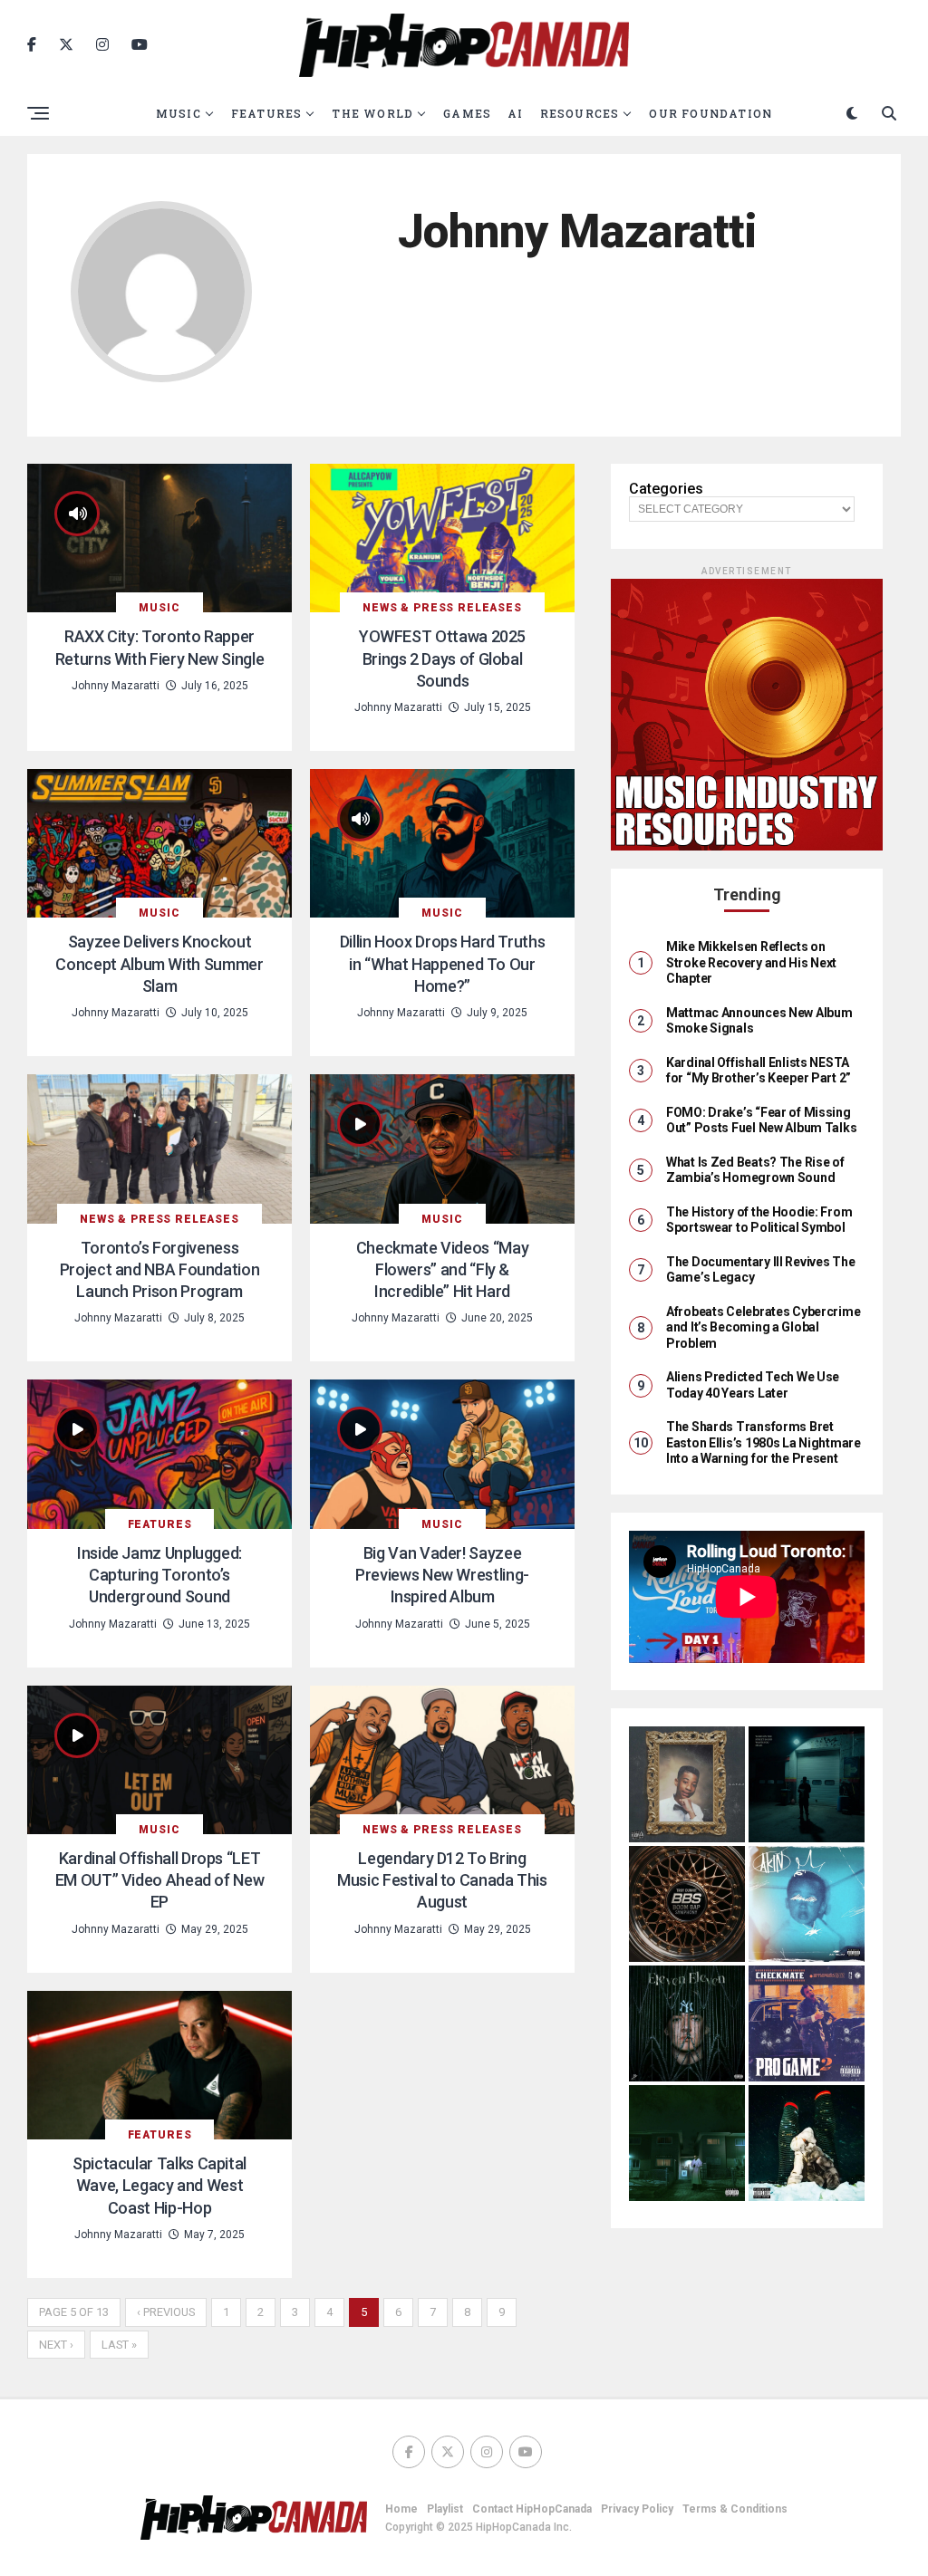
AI (515, 113)
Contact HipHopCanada (532, 2509)
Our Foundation (710, 113)
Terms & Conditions (735, 2509)
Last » (119, 2345)
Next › (56, 2345)
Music (179, 113)
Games (467, 113)
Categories (666, 489)
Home (401, 2509)
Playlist (445, 2509)
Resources (580, 113)
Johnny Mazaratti (116, 686)
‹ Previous (166, 2312)
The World (372, 113)
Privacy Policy (637, 2509)
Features (267, 113)
